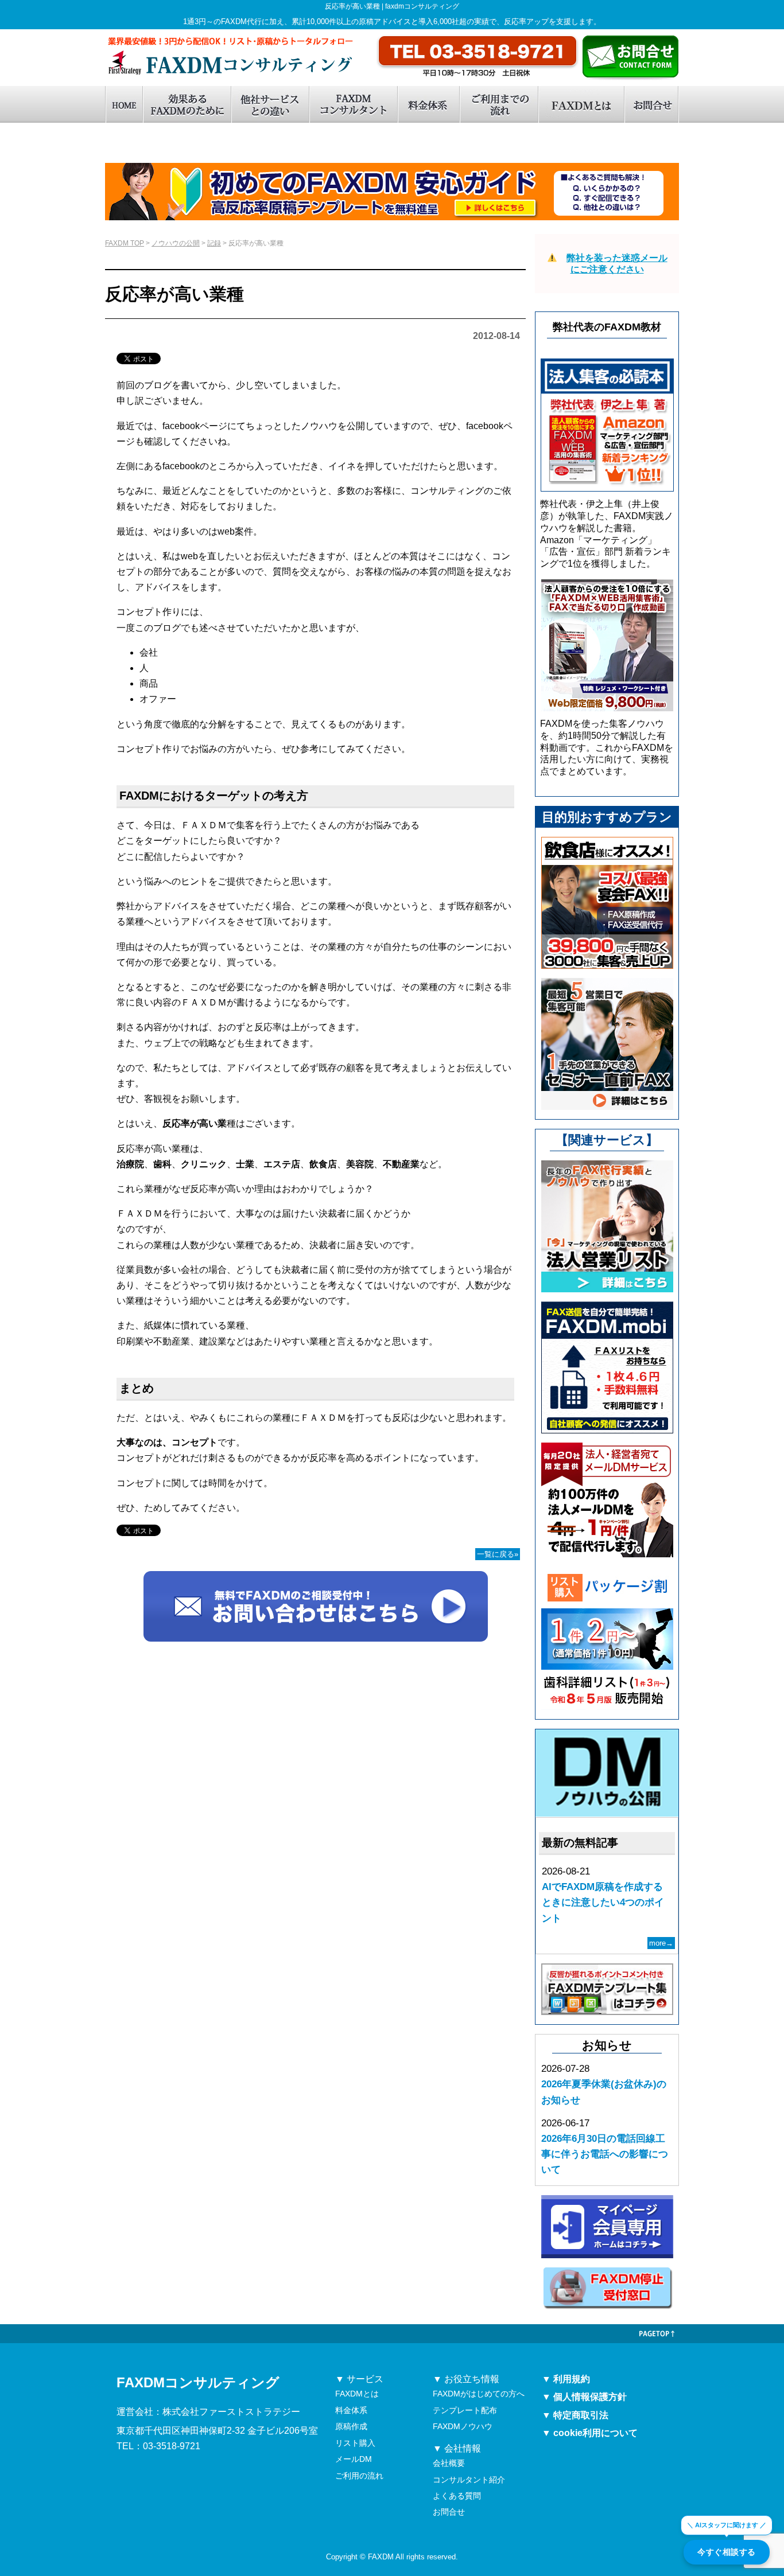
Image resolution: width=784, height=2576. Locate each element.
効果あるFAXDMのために (187, 104)
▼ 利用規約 (566, 2379)
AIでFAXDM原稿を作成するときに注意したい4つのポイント (603, 1902)
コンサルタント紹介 (469, 2480)
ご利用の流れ (359, 2476)
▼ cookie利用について (590, 2433)
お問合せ (651, 104)
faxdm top (124, 104)
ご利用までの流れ (498, 104)
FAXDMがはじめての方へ (479, 2394)
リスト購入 (355, 2443)
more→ (661, 1943)
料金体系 (428, 104)
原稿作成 (351, 2426)
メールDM (354, 2459)
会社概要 (449, 2463)
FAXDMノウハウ (463, 2426)
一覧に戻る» (498, 1554)
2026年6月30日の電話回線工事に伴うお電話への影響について (605, 2154)
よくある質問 (457, 2496)
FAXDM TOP (125, 243)
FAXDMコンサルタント (353, 104)
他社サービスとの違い (270, 104)
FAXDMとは (581, 104)
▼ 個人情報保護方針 (584, 2397)
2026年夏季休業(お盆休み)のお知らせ (604, 2092)
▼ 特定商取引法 (575, 2415)
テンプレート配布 (465, 2410)
